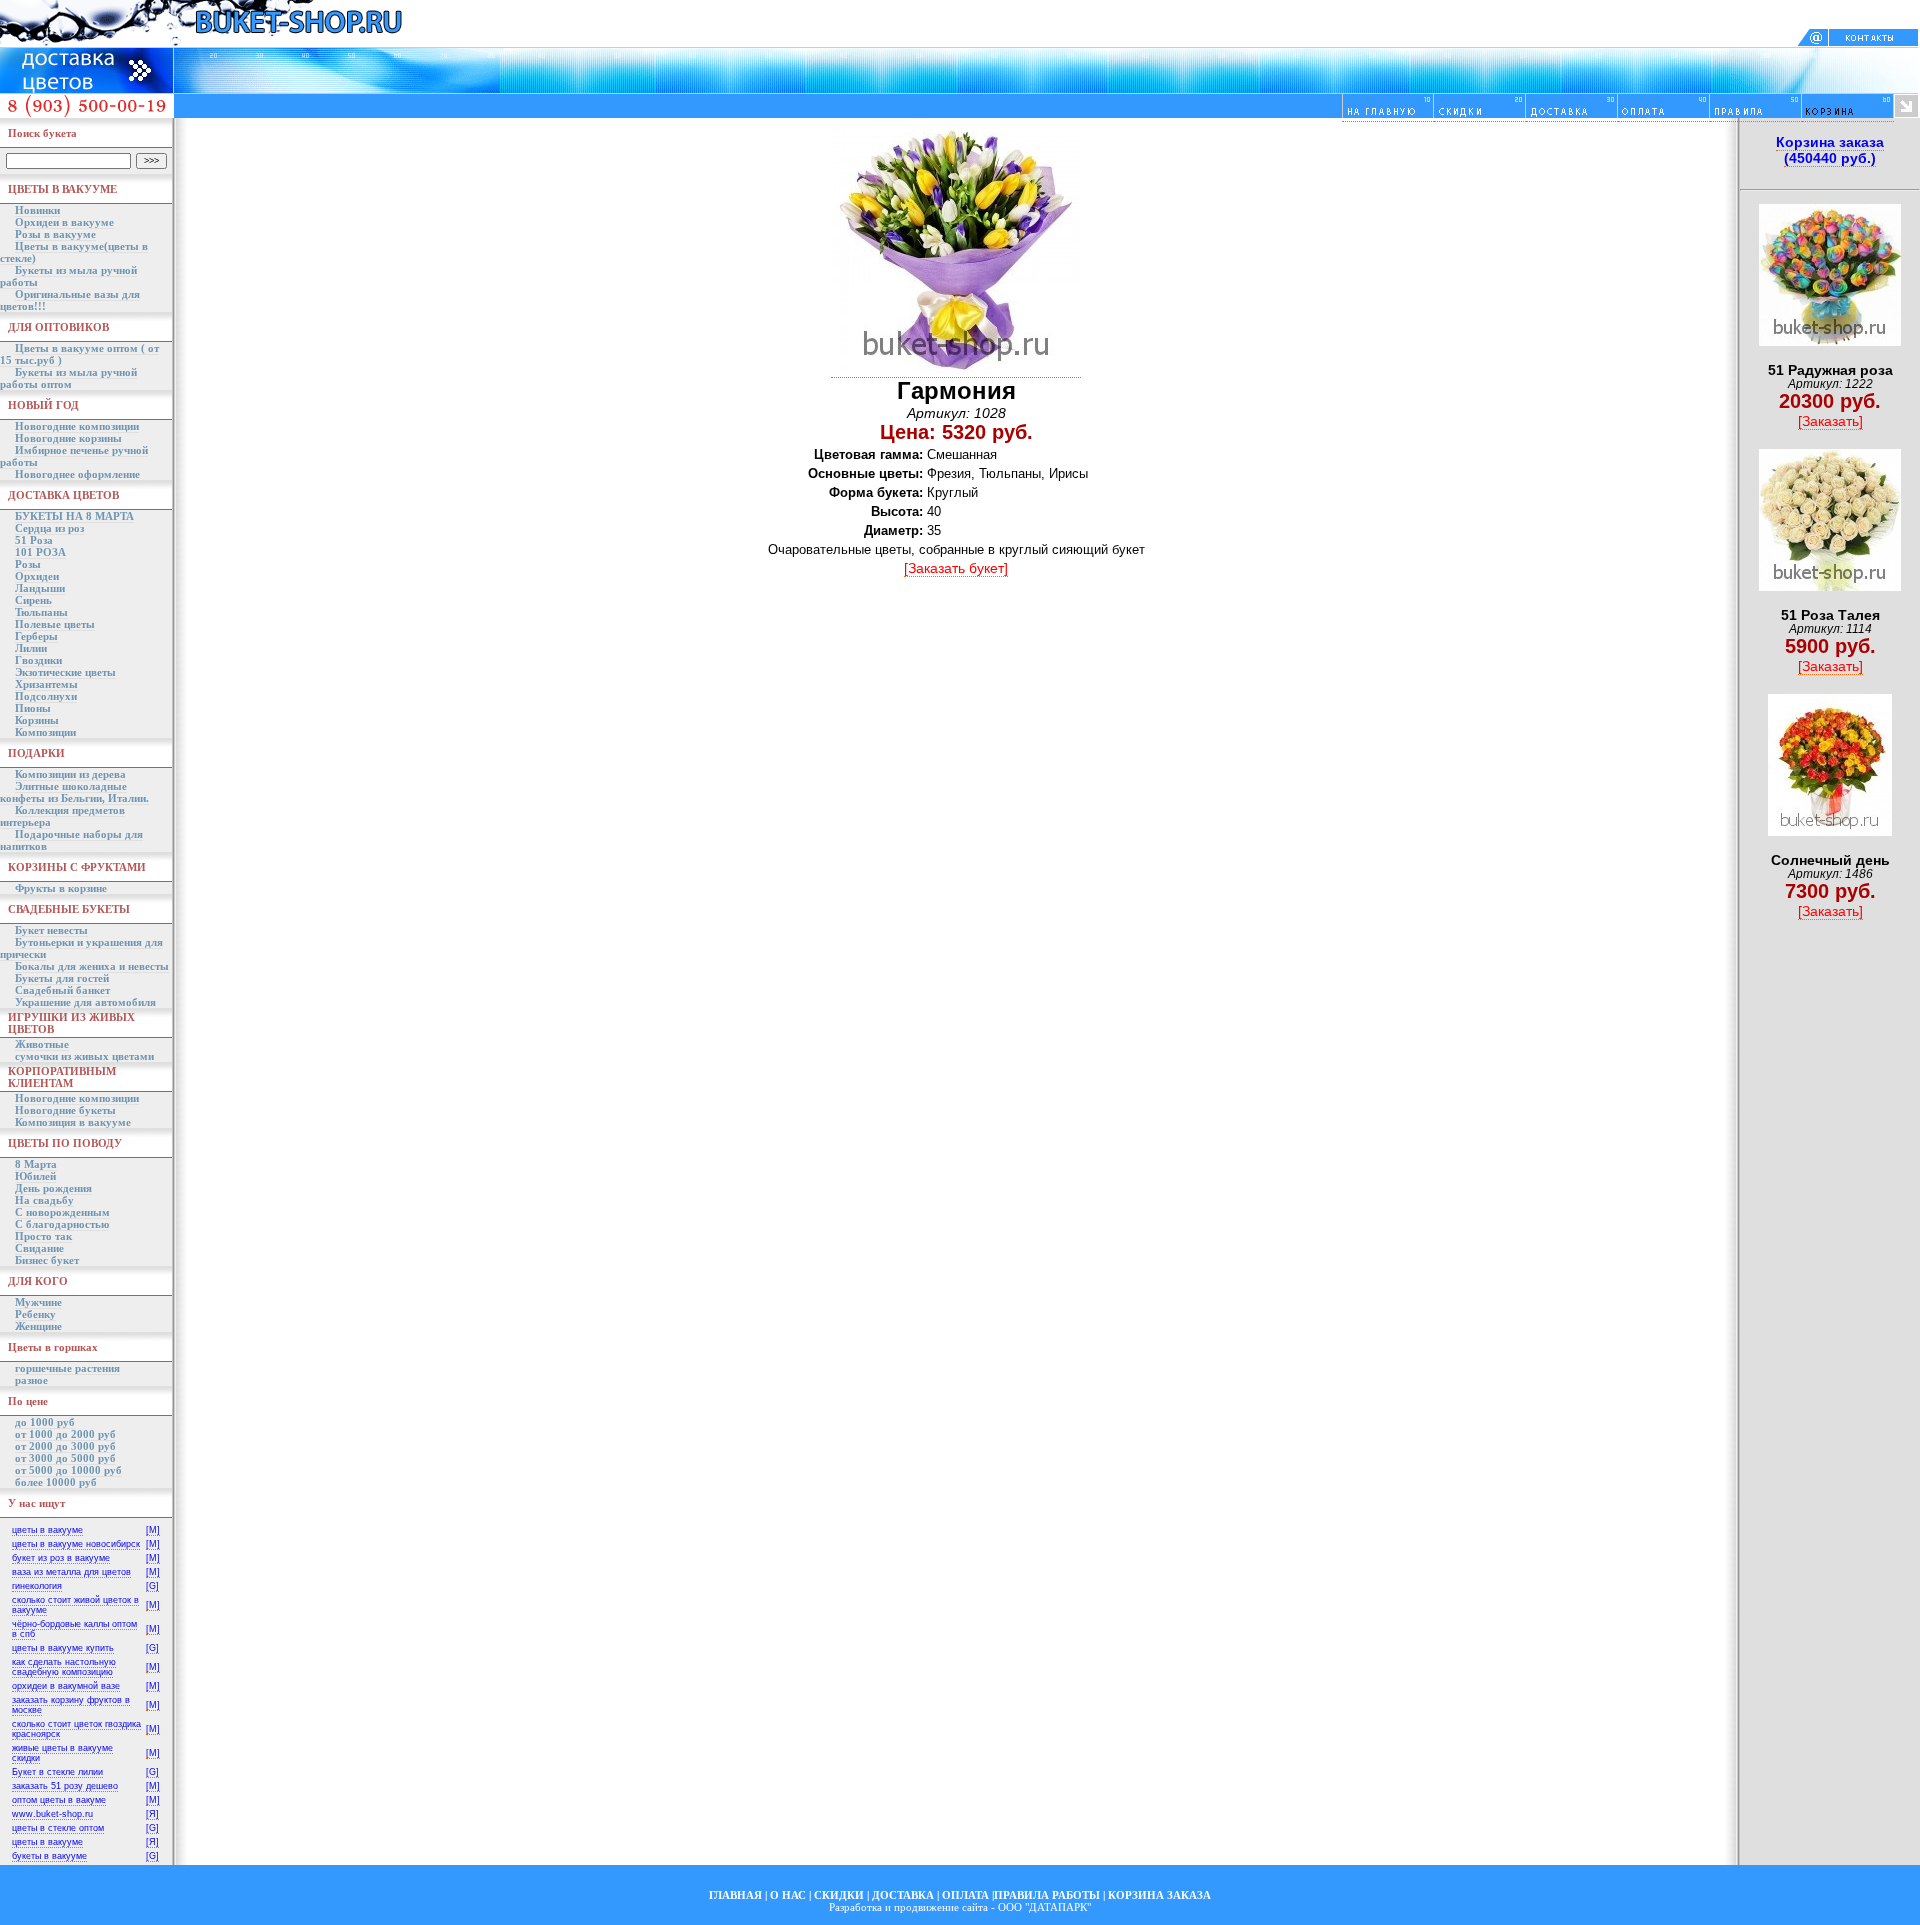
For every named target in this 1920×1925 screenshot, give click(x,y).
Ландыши (40, 588)
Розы (28, 564)
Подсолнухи (46, 696)
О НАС (788, 1895)
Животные (42, 1044)
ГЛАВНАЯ (735, 1895)
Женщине (38, 1326)
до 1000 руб (45, 1422)
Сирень (33, 600)
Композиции (45, 732)
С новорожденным (62, 1212)
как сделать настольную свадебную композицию (64, 1667)
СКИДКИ (839, 1895)
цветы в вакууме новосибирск (76, 1544)
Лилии (31, 648)
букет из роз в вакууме (61, 1558)
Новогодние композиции (77, 426)
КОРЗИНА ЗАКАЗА (1159, 1895)
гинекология (37, 1586)
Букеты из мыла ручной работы (68, 276)
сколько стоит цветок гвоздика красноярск (76, 1729)
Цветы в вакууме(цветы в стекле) (74, 252)
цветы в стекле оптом (58, 1828)
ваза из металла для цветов (71, 1572)
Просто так (43, 1236)
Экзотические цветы (65, 672)
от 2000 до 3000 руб (65, 1446)
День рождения (53, 1188)
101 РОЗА (40, 552)
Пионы (33, 708)
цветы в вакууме (47, 1530)
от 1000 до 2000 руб (65, 1434)
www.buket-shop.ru (52, 1814)
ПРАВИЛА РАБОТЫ (1047, 1895)
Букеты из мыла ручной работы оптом (68, 378)
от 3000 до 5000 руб (65, 1458)
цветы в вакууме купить (63, 1648)
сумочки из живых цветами (84, 1056)
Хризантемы (46, 684)
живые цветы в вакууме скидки (62, 1753)
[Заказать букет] (956, 568)
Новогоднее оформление (77, 474)
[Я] (152, 1814)
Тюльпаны (41, 612)
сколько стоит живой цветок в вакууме (75, 1605)
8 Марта (36, 1164)
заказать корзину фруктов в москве (71, 1705)
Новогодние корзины (68, 438)
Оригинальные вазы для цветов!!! (70, 300)
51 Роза (34, 540)
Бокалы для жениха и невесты (92, 966)
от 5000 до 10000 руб (68, 1470)
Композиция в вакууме (73, 1122)
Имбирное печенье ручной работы (74, 456)
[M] (153, 1530)
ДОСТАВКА (903, 1895)
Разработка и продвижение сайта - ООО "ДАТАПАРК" (960, 1907)
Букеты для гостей (62, 978)
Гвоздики (38, 660)
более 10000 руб (56, 1482)
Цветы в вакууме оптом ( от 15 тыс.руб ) (79, 354)
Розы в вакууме (55, 234)
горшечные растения (67, 1368)
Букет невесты (51, 930)
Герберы (36, 636)
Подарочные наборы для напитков (71, 840)
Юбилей (35, 1176)
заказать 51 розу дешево (65, 1786)
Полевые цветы (55, 624)
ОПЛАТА (965, 1895)
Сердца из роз (49, 528)
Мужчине (38, 1302)
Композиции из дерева (70, 774)
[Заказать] (1830, 421)
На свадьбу (44, 1200)
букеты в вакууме (49, 1856)
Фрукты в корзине (61, 888)
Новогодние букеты (65, 1110)
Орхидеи (37, 576)
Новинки (37, 210)
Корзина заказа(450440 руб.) (1830, 150)
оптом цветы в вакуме (59, 1800)
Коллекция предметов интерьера (62, 816)
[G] (152, 1586)
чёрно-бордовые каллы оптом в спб (74, 1629)
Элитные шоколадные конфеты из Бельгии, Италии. (74, 792)
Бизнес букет (47, 1260)
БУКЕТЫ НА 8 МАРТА (74, 516)
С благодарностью (62, 1224)
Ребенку (35, 1314)
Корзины (37, 720)
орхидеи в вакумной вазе (66, 1686)
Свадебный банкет (62, 990)
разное (31, 1380)
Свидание (39, 1248)
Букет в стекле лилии (57, 1772)
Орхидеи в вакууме (64, 222)
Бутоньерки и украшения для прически (81, 948)
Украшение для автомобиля (85, 1002)
